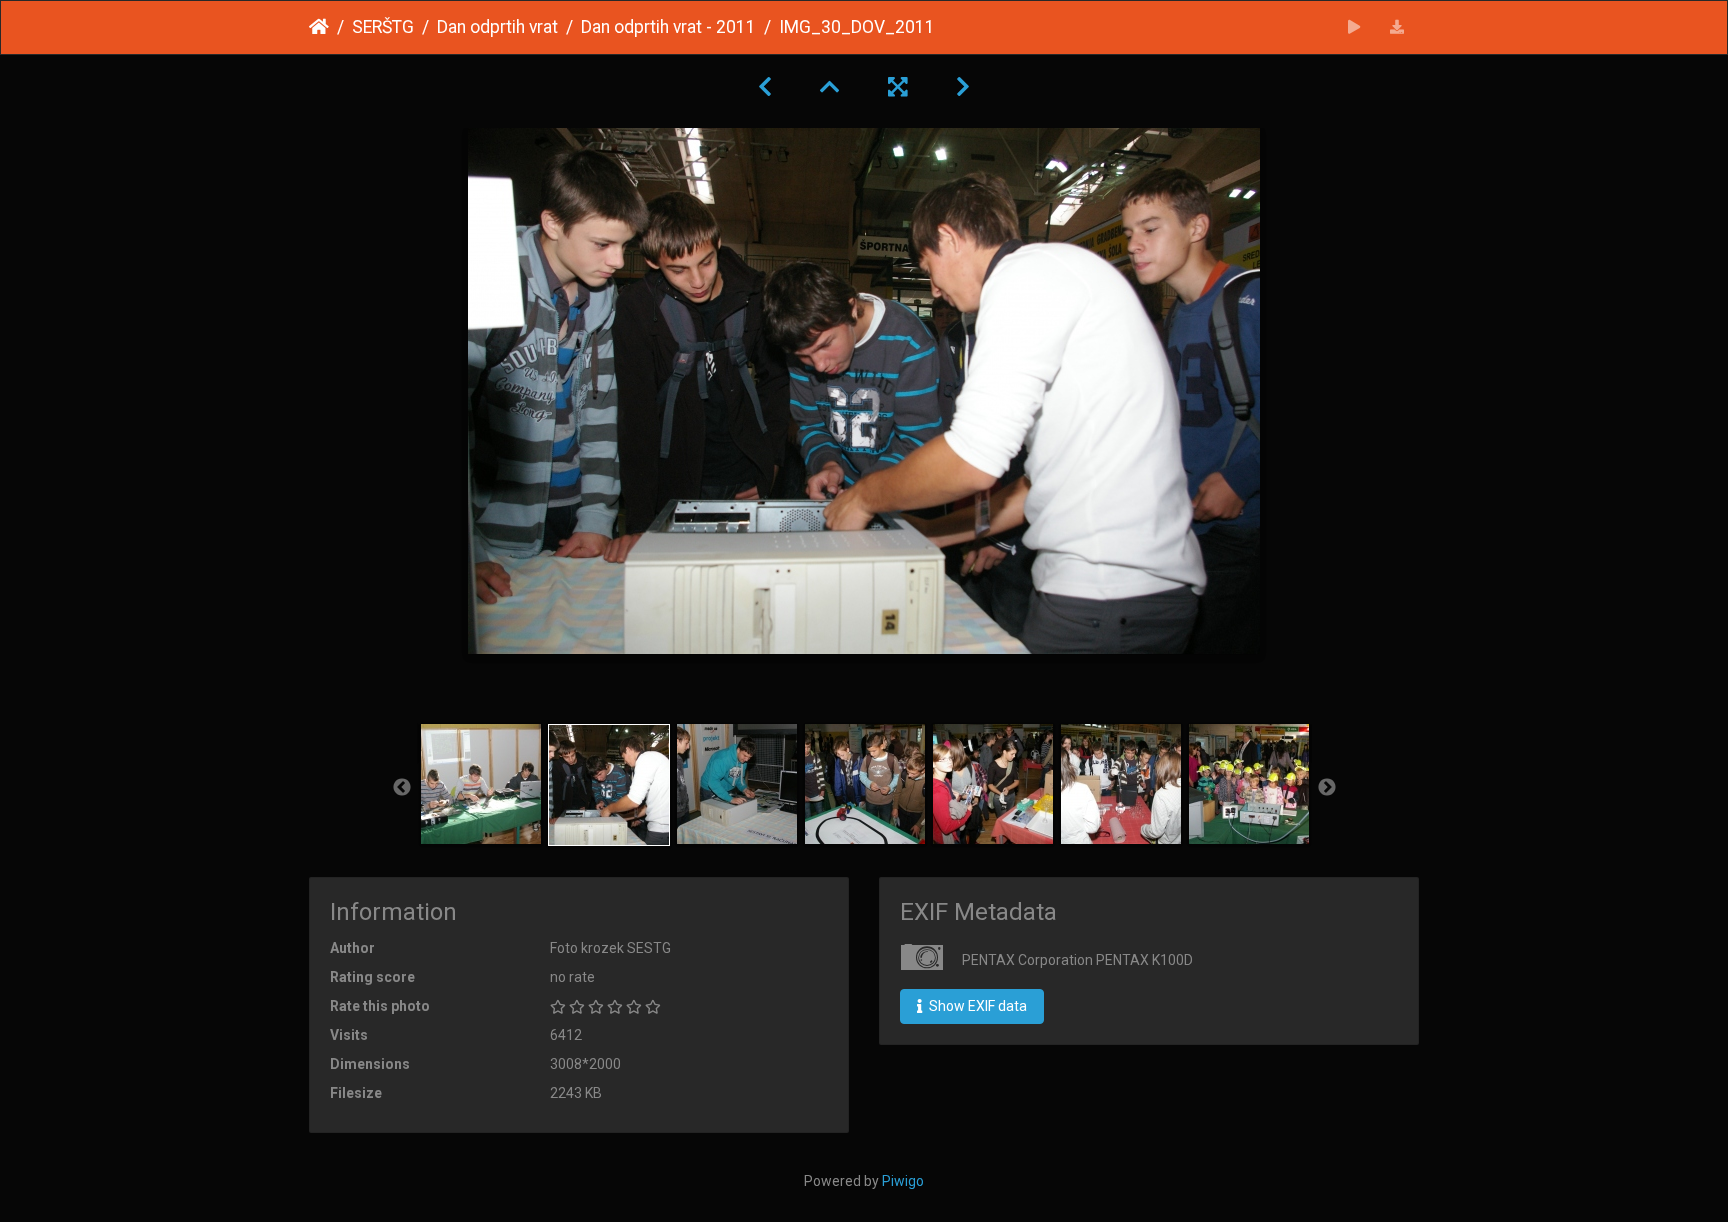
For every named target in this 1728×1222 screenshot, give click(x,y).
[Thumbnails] (830, 87)
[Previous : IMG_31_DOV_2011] (765, 87)
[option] (481, 784)
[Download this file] (1397, 27)
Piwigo (903, 1181)
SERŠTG (383, 27)
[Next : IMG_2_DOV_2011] (963, 87)
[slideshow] (1354, 27)
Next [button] (1327, 788)
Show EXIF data (976, 1006)
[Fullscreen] (898, 87)
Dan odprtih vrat (497, 27)
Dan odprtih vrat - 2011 (668, 27)
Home (319, 27)
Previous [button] (402, 788)
